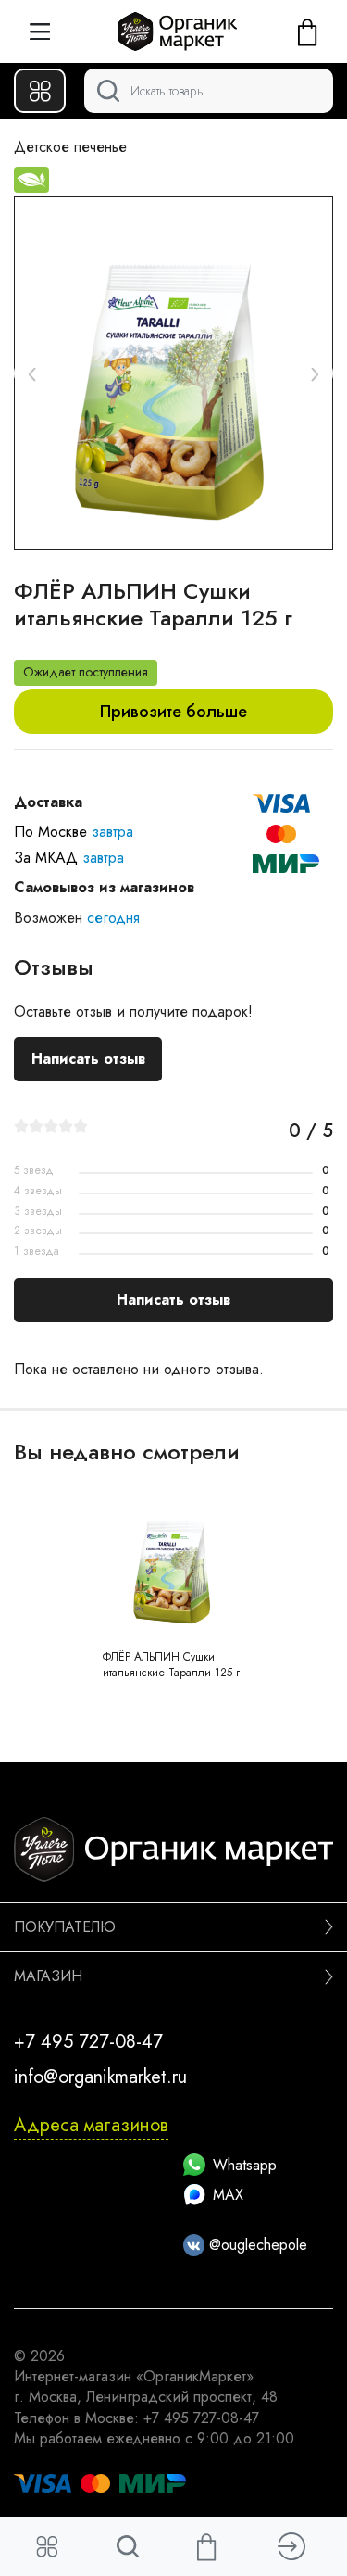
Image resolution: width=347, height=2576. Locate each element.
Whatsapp (245, 2165)
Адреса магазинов (91, 2125)
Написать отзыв (88, 1059)
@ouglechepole (256, 2245)
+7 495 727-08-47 (88, 2042)
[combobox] (209, 91)
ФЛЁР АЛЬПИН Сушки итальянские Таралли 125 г (171, 1665)
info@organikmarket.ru (100, 2077)
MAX (228, 2195)
